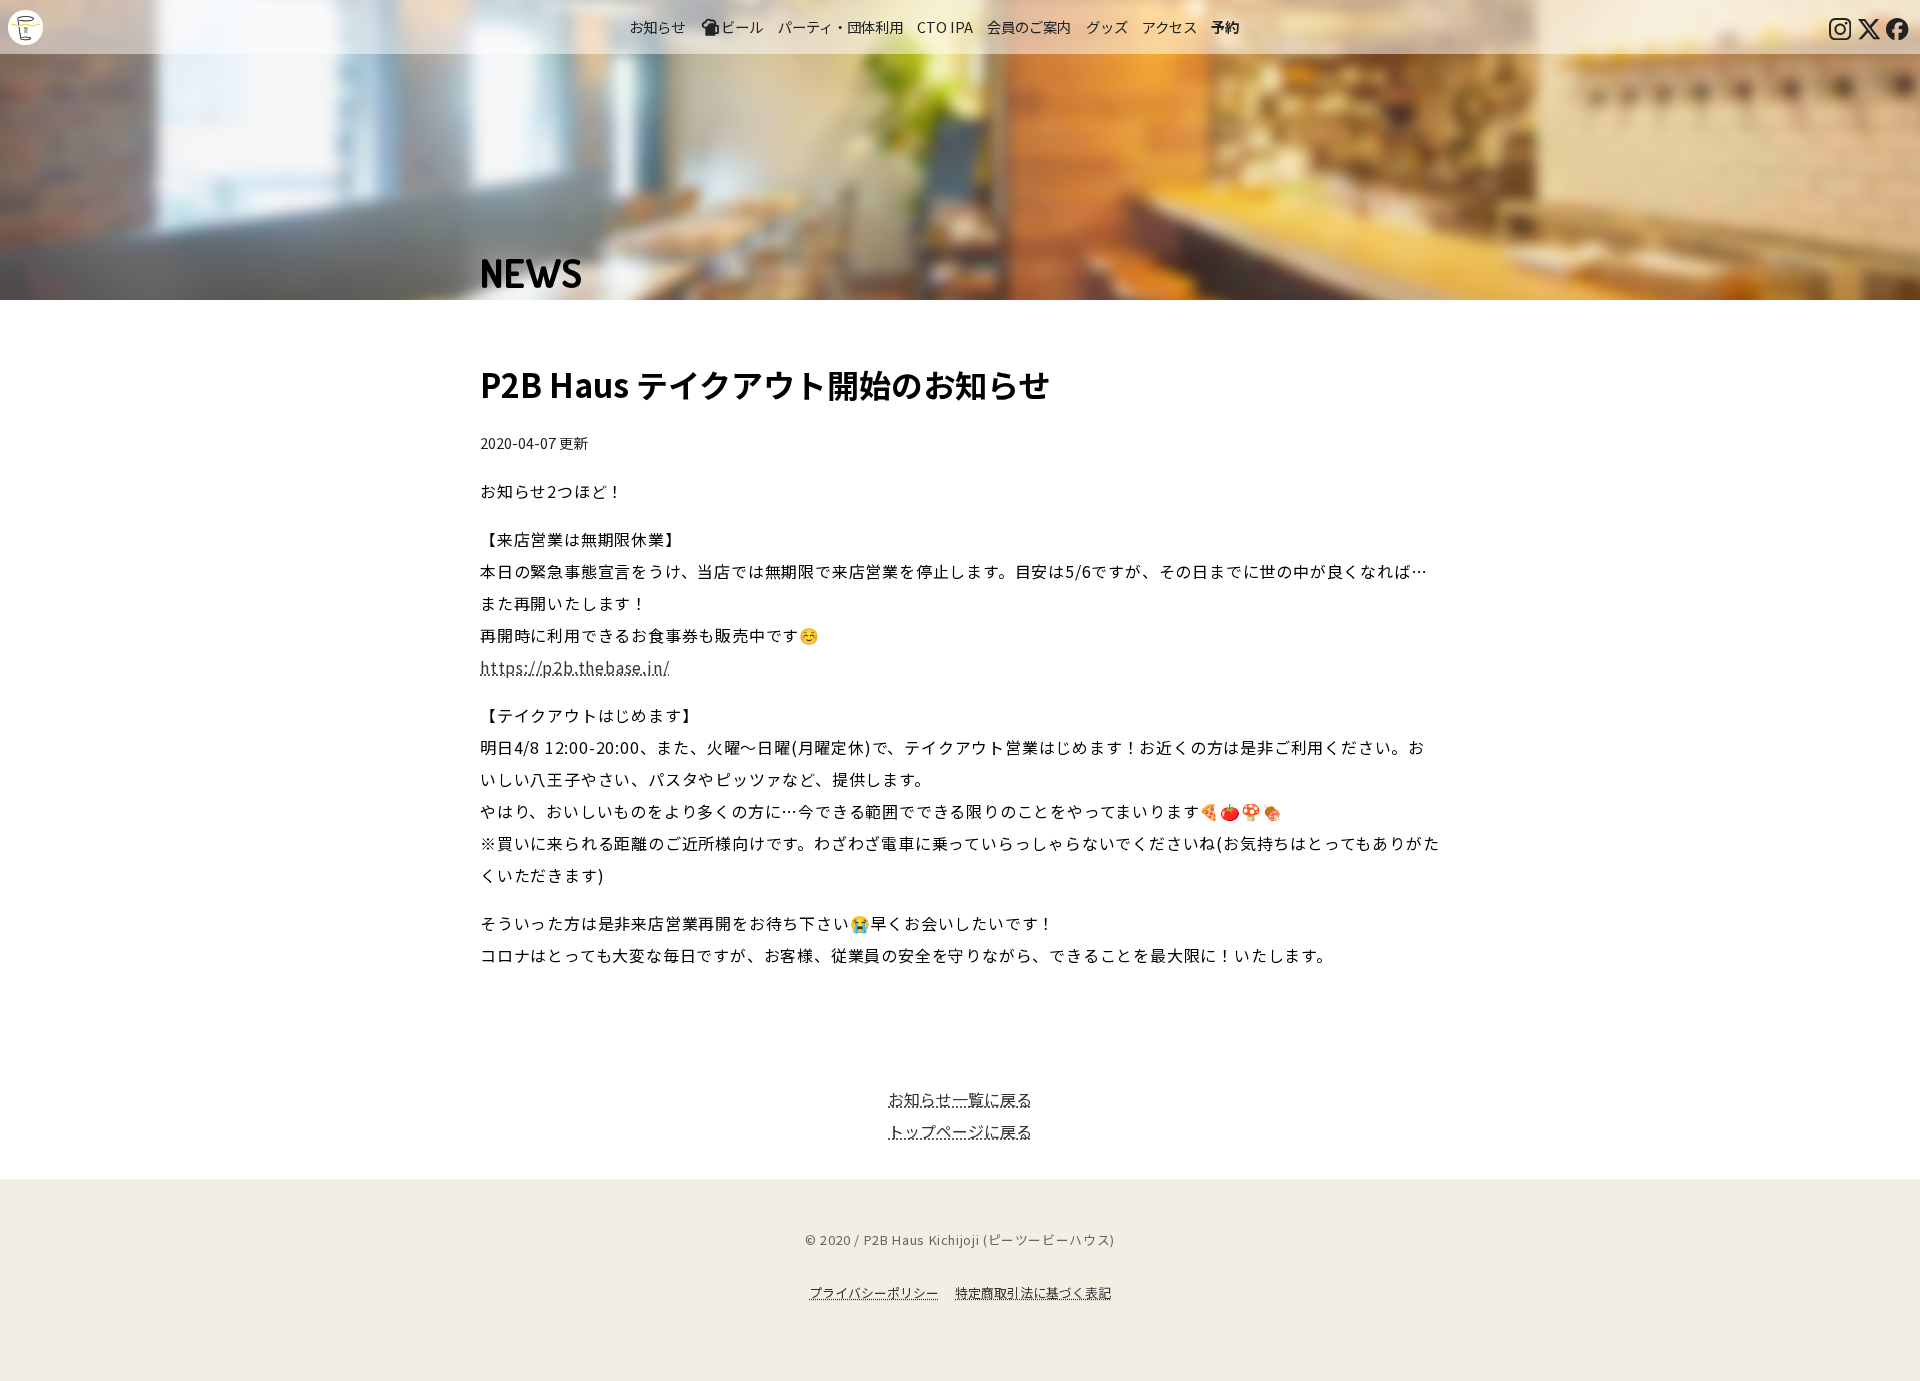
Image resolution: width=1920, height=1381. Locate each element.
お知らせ (657, 26)
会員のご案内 (1029, 26)
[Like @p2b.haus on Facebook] (1897, 27)
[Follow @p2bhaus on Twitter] (1869, 27)
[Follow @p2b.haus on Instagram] (1840, 27)
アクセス (1169, 26)
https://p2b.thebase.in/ (574, 667)
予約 (1225, 26)
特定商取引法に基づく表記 (1033, 1292)
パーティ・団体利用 (840, 26)
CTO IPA (945, 26)
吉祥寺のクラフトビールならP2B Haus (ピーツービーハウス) (25, 27)
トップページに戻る (960, 1131)
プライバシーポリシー (874, 1292)
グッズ (1107, 26)
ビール (742, 26)
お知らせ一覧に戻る (960, 1099)
